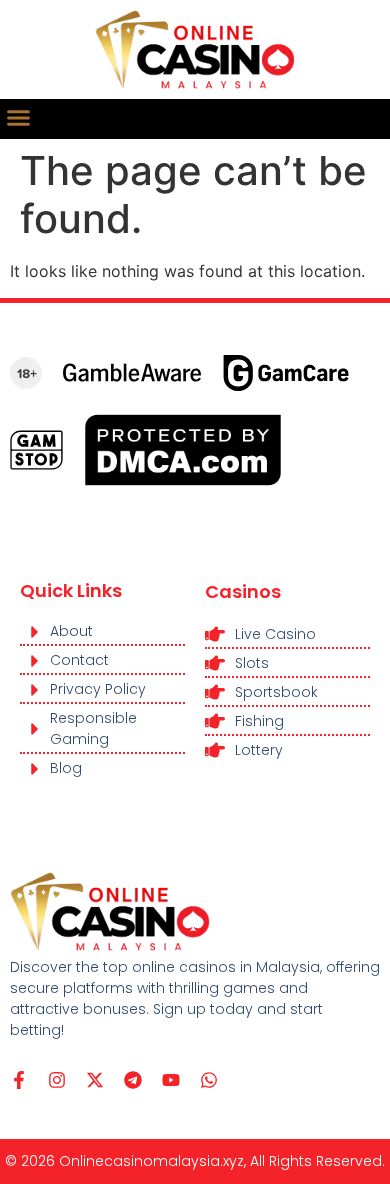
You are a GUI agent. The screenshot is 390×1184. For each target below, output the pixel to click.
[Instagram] (57, 1080)
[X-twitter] (95, 1080)
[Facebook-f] (19, 1080)
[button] (19, 118)
